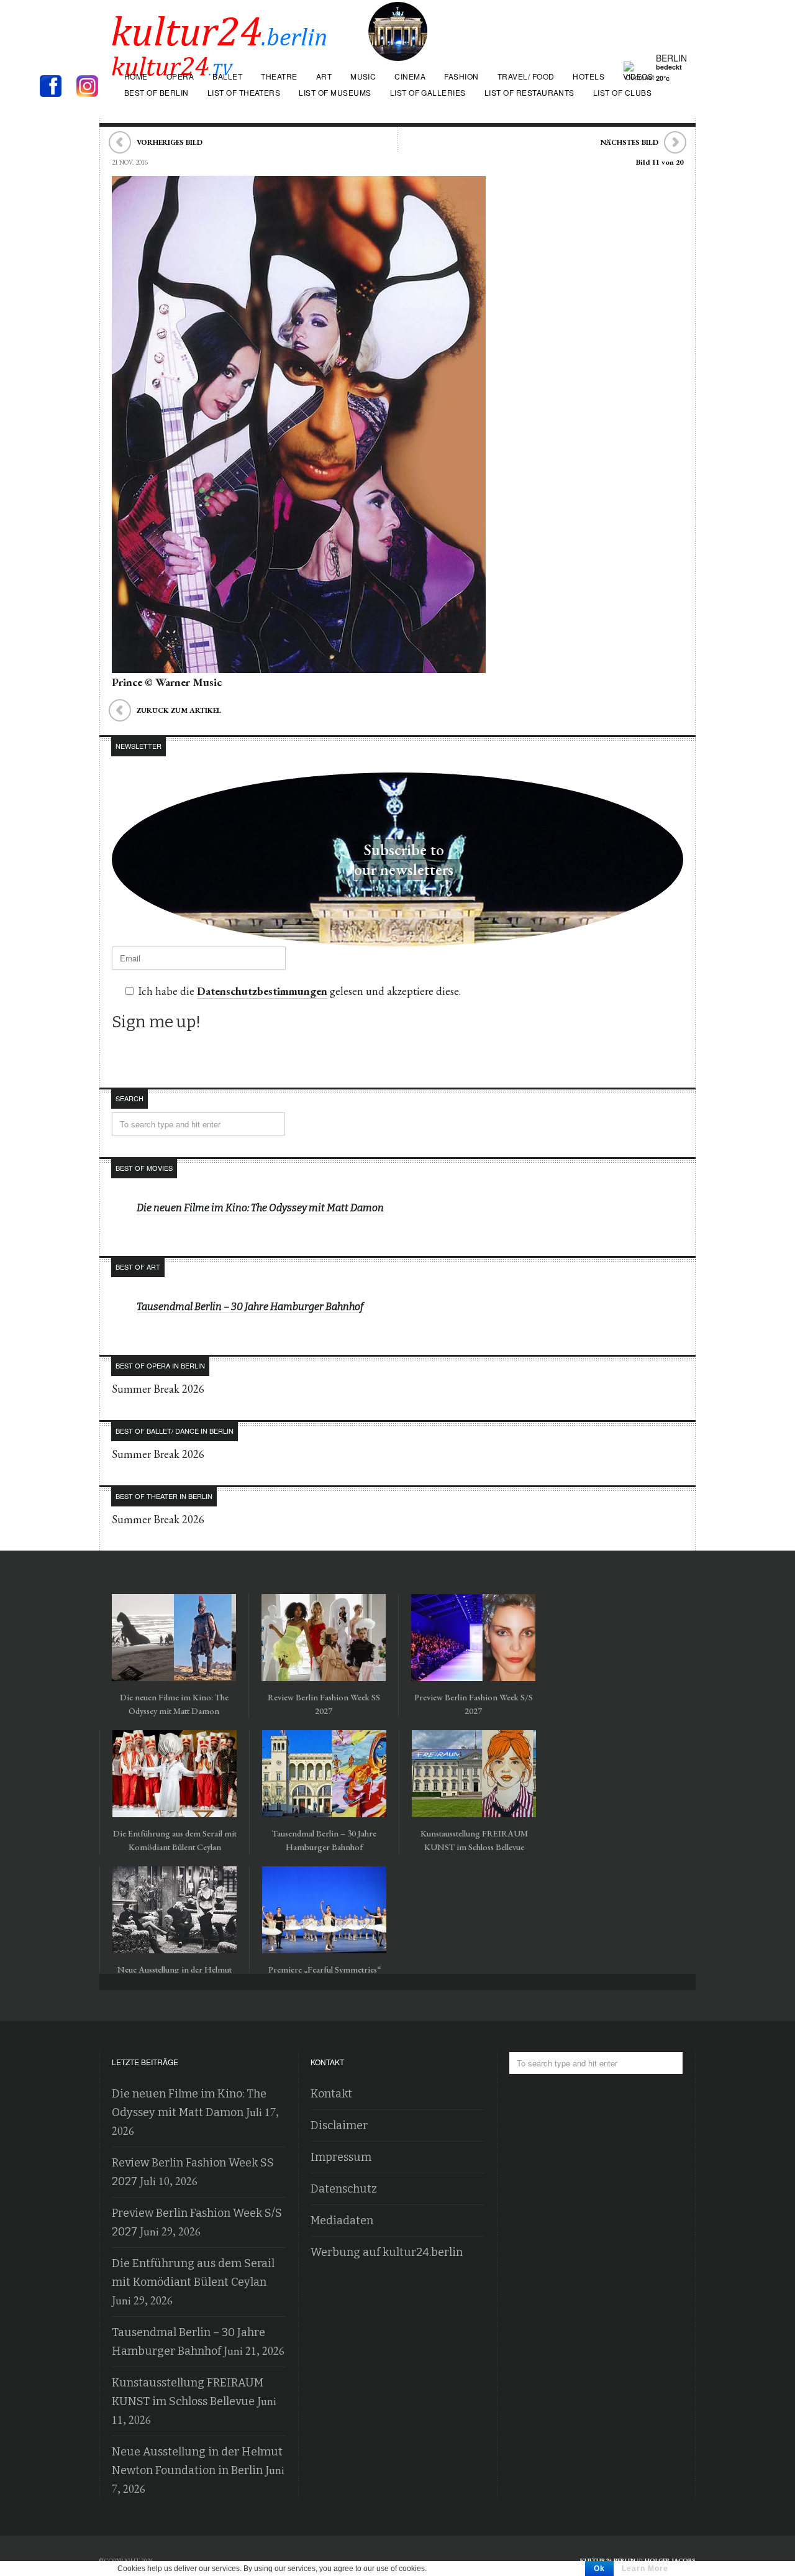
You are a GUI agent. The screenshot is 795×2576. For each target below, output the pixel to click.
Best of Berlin (157, 92)
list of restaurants (529, 92)
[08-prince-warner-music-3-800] (299, 664)
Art (324, 76)
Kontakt (331, 2094)
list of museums (335, 92)
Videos (638, 76)
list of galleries (428, 92)
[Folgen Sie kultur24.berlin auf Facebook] (57, 87)
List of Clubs (622, 92)
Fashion (461, 76)
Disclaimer (339, 2125)
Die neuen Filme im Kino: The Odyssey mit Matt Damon (260, 1208)
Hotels (588, 76)
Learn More (645, 2569)
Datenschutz (344, 2189)
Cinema (410, 76)
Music (363, 76)
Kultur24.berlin (608, 2560)
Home (136, 76)
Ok (599, 2569)
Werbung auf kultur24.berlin (387, 2252)
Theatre (279, 76)
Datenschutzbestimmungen (262, 991)
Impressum (341, 2157)
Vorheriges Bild (170, 142)
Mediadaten (342, 2221)
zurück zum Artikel (179, 710)
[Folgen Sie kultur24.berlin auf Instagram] (90, 87)
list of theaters (244, 92)
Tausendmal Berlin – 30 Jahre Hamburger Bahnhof (250, 1307)
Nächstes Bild (629, 142)
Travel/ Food (526, 76)
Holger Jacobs (670, 2560)
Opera (180, 76)
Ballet (227, 76)
